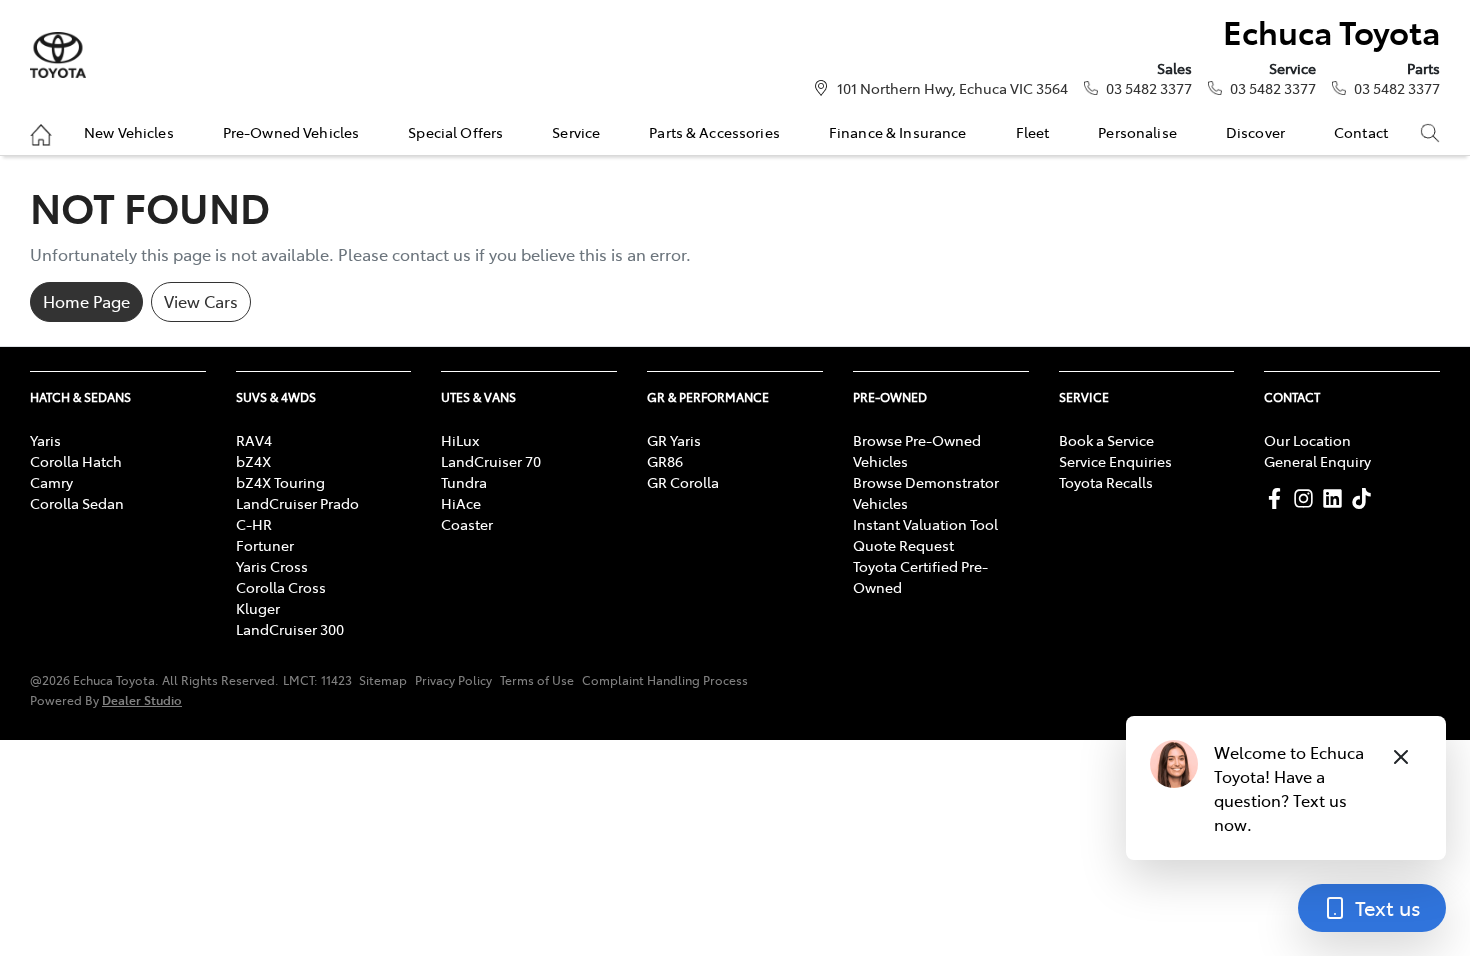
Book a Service (1106, 440)
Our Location (1307, 440)
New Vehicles (129, 132)
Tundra (464, 482)
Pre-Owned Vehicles (291, 132)
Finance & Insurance (898, 132)
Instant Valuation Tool (925, 524)
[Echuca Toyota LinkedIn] (1336, 498)
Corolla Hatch (76, 461)
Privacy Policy (453, 680)
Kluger (258, 608)
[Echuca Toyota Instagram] (1307, 498)
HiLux (460, 440)
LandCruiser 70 (491, 461)
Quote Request (903, 545)
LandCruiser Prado (297, 503)
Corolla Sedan (77, 503)
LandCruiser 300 (290, 629)
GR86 (665, 461)
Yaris (45, 440)
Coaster (467, 524)
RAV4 (254, 440)
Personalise (1137, 132)
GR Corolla (683, 482)
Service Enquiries (1115, 461)
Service (576, 132)
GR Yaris (674, 440)
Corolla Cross (281, 587)
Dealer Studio (142, 699)
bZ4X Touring (280, 482)
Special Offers (455, 132)
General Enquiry (1317, 461)
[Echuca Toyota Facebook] (1278, 498)
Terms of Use (537, 680)
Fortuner (265, 545)
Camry (51, 482)
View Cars (201, 301)
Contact (1361, 132)
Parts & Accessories (714, 132)
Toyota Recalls (1106, 482)
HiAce (461, 503)
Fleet (1033, 132)
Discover (1255, 132)
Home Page (86, 301)
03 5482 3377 (1149, 88)
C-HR (254, 524)
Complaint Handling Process (665, 680)
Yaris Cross (272, 566)
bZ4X (253, 461)
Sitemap (383, 680)
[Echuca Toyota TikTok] (1365, 498)
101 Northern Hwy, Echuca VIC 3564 (952, 88)
